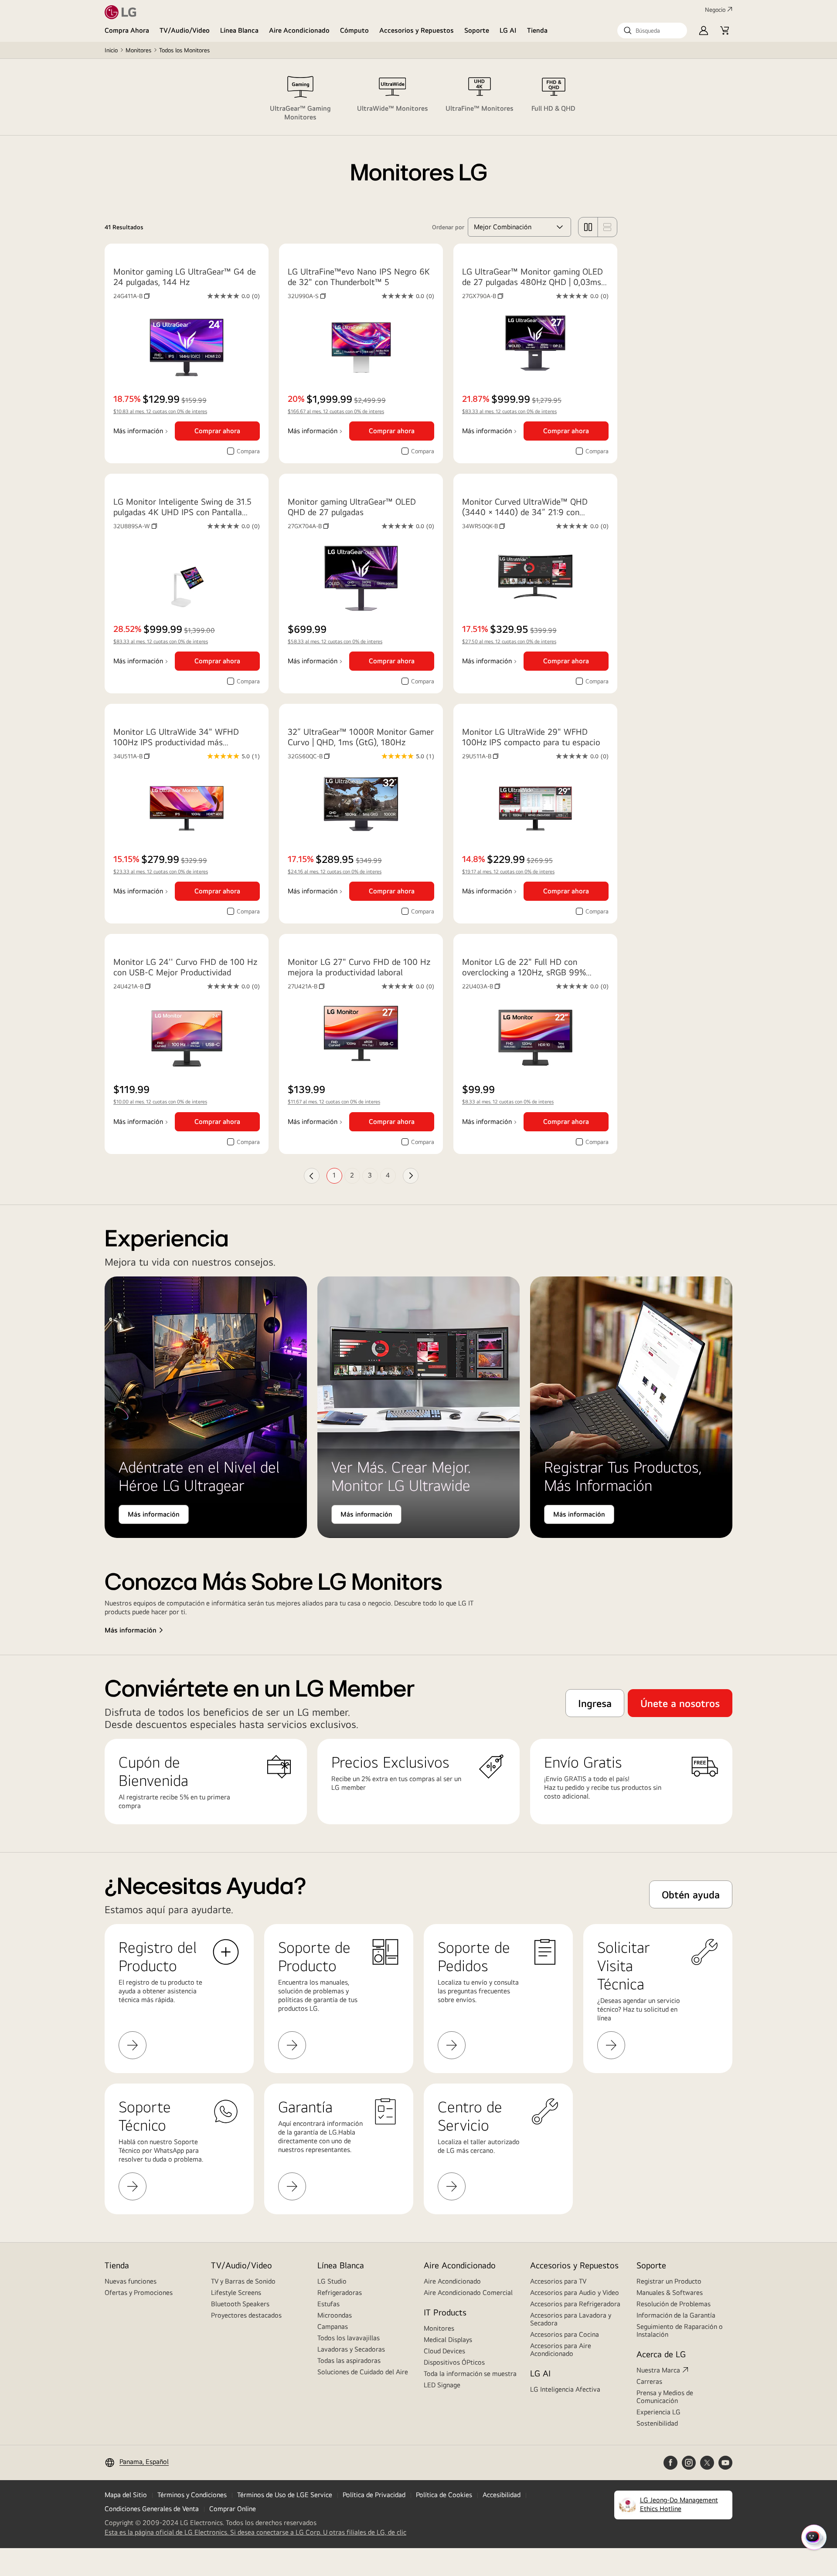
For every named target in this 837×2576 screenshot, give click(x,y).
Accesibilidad (502, 2495)
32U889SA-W (135, 526)
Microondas (335, 2315)
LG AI (508, 30)
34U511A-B (131, 756)
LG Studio (332, 2281)
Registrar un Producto (669, 2281)
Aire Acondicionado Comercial (468, 2293)
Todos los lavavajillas (349, 2338)
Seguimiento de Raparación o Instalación (680, 2330)
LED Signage (442, 2385)
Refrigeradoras (340, 2293)
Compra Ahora (127, 30)
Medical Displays (448, 2340)
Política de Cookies (444, 2495)
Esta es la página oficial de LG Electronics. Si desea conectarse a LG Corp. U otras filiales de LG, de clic (255, 2532)
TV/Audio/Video (185, 30)
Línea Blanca (239, 30)
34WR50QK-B (483, 526)
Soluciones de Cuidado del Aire (363, 2372)
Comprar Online (233, 2509)
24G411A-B (131, 296)
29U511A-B (480, 756)
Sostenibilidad (657, 2423)
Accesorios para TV (558, 2281)
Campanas (333, 2327)
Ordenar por (448, 227)
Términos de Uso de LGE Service (285, 2495)
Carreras (649, 2381)
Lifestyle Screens (236, 2293)
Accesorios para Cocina (565, 2334)
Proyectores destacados (246, 2315)
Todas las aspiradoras (349, 2360)
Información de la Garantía (676, 2315)
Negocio (715, 10)
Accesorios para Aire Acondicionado (561, 2350)
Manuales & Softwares (670, 2293)
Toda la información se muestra (470, 2374)
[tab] (300, 97)
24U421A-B (132, 986)
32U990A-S (307, 296)
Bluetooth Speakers (240, 2304)
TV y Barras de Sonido (243, 2281)
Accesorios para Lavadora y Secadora (571, 2319)
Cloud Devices (444, 2351)
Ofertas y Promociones (139, 2293)
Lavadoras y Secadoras (351, 2349)
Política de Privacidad (374, 2495)
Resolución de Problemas (674, 2304)
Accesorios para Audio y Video (575, 2293)
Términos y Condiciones (192, 2495)
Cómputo (354, 30)
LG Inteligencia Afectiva (565, 2389)
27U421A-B (306, 986)
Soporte (477, 30)
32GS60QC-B (309, 756)
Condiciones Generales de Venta (152, 2509)
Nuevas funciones (131, 2281)
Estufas (328, 2304)
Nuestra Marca (658, 2370)
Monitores (138, 50)
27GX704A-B (308, 526)
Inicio (111, 50)
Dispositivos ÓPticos (454, 2362)
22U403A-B (481, 986)
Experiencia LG (658, 2412)
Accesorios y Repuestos (417, 30)
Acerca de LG (661, 2354)
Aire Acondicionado (299, 30)
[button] (652, 31)
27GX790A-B (483, 296)
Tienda (537, 30)
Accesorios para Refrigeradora (575, 2304)
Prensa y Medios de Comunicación (665, 2397)
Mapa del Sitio (126, 2495)
